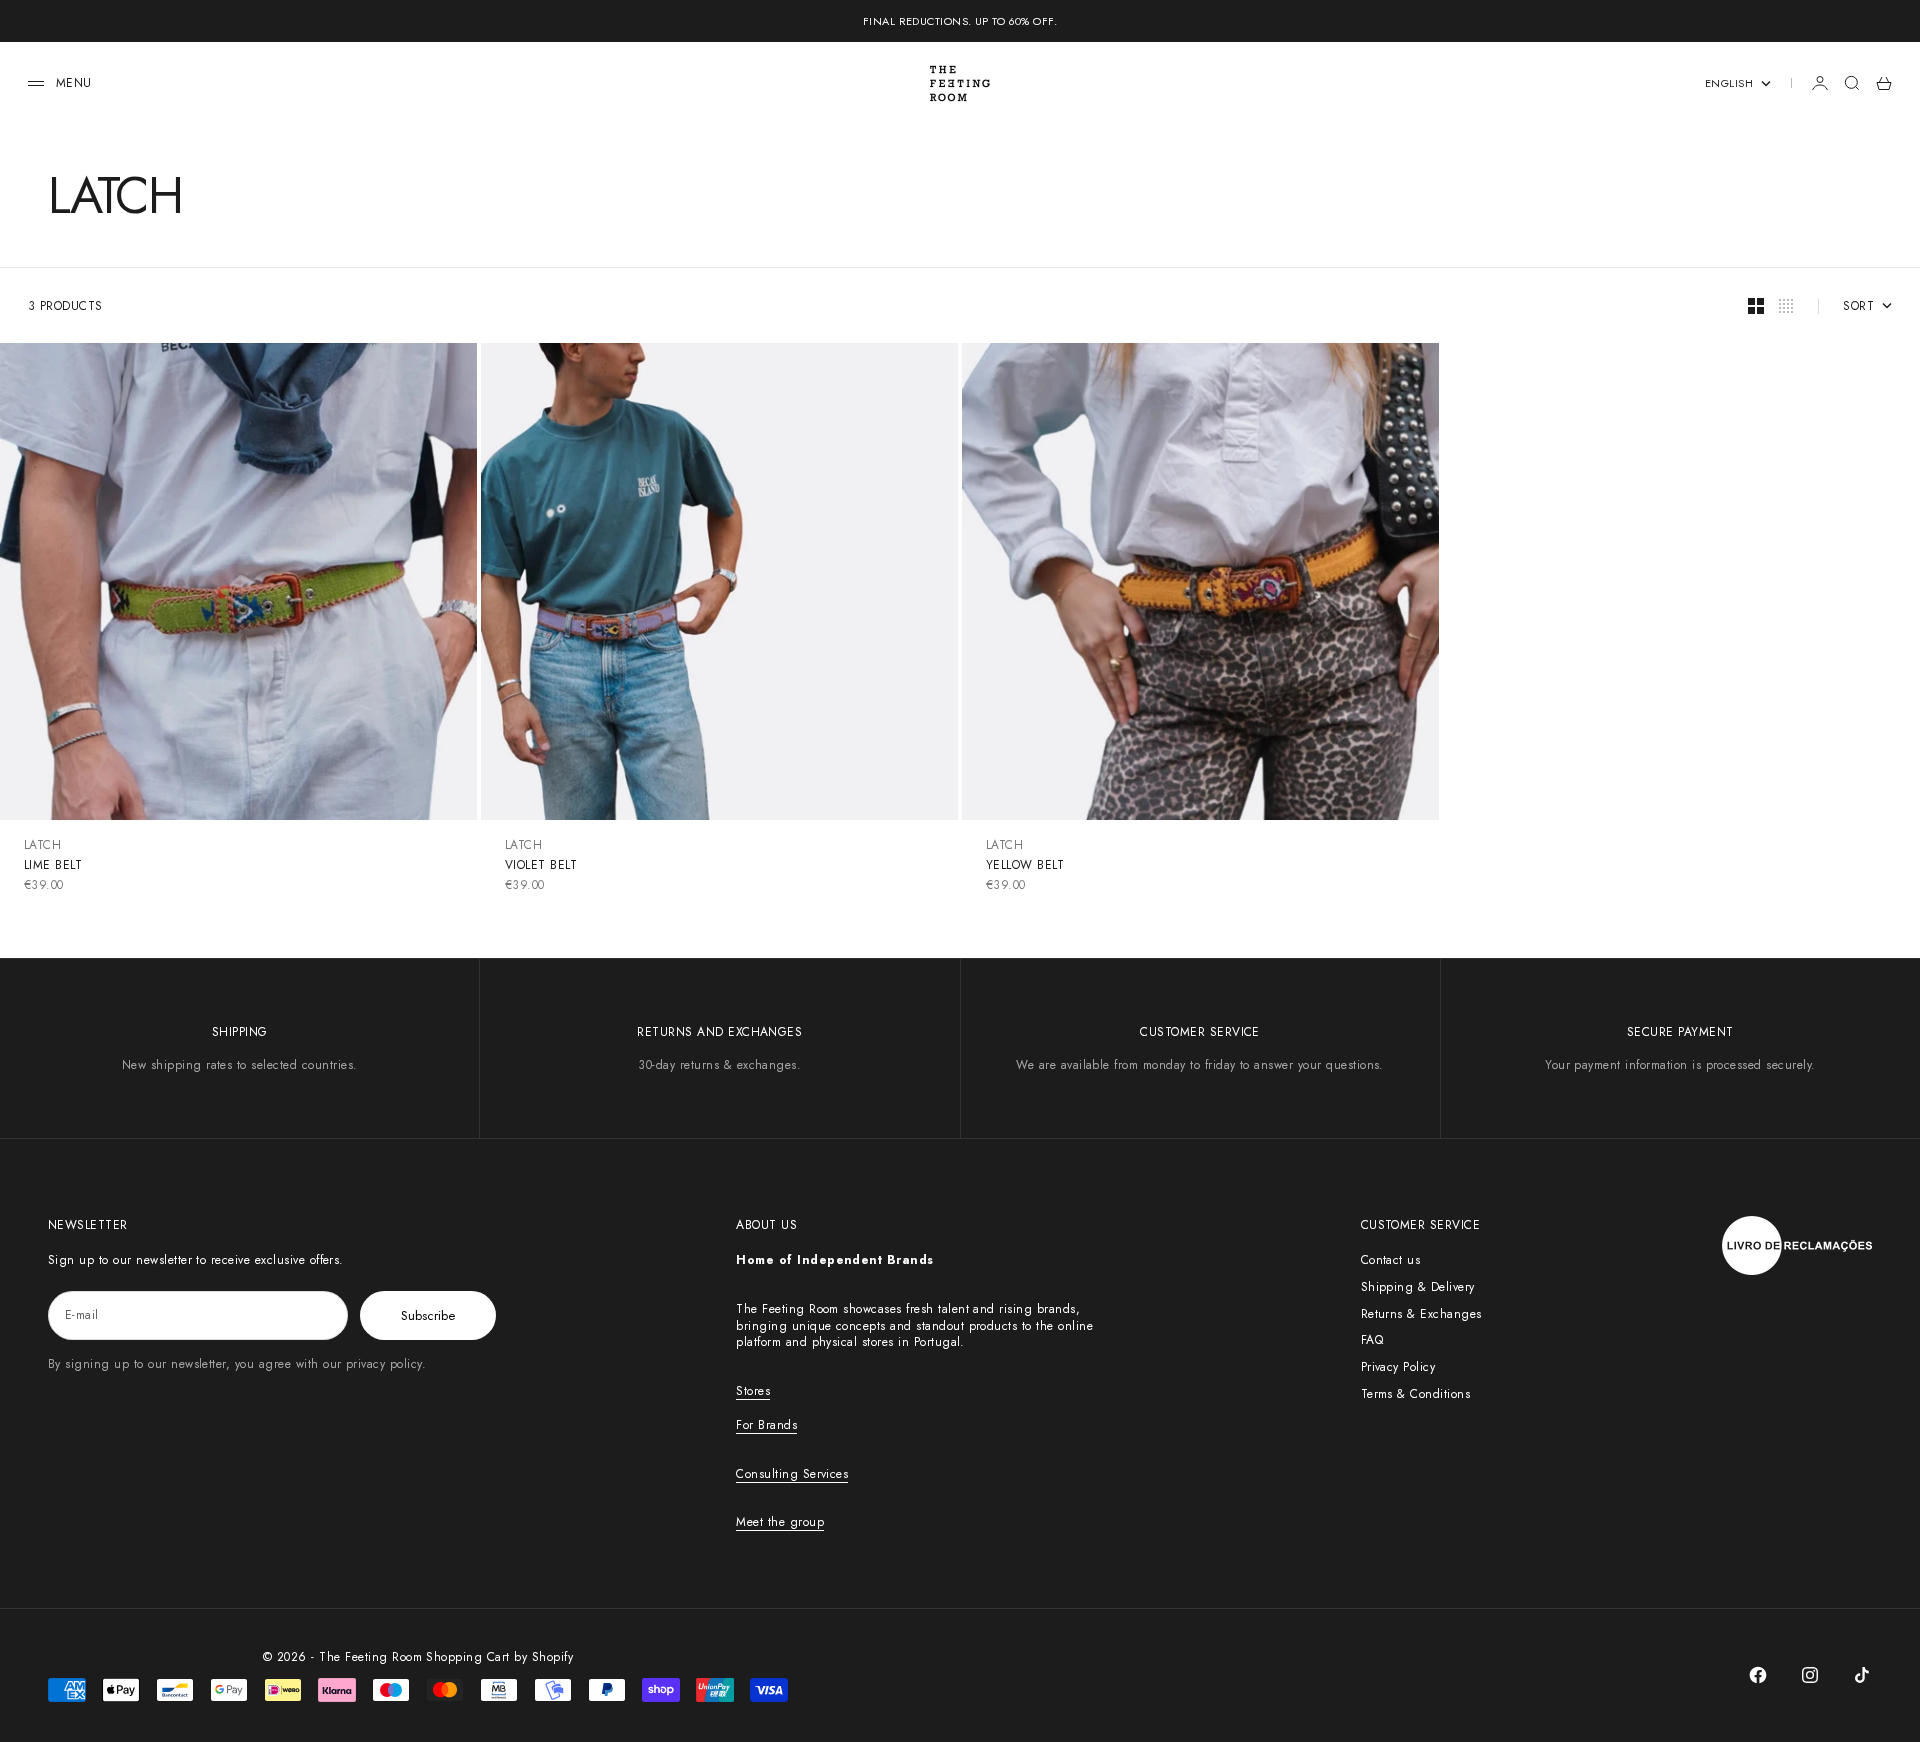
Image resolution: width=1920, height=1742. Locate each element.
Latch (42, 845)
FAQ (1372, 1340)
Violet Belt (541, 865)
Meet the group (780, 1522)
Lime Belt (53, 865)
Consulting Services (792, 1474)
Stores (753, 1391)
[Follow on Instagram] (1810, 1675)
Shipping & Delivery (1418, 1287)
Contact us (1391, 1260)
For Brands (766, 1425)
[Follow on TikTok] (1862, 1675)
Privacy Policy (1398, 1367)
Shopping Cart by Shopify (499, 1657)
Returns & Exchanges (1421, 1314)
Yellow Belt (1025, 865)
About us (766, 1225)
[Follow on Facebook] (1758, 1675)
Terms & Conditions (1416, 1394)
